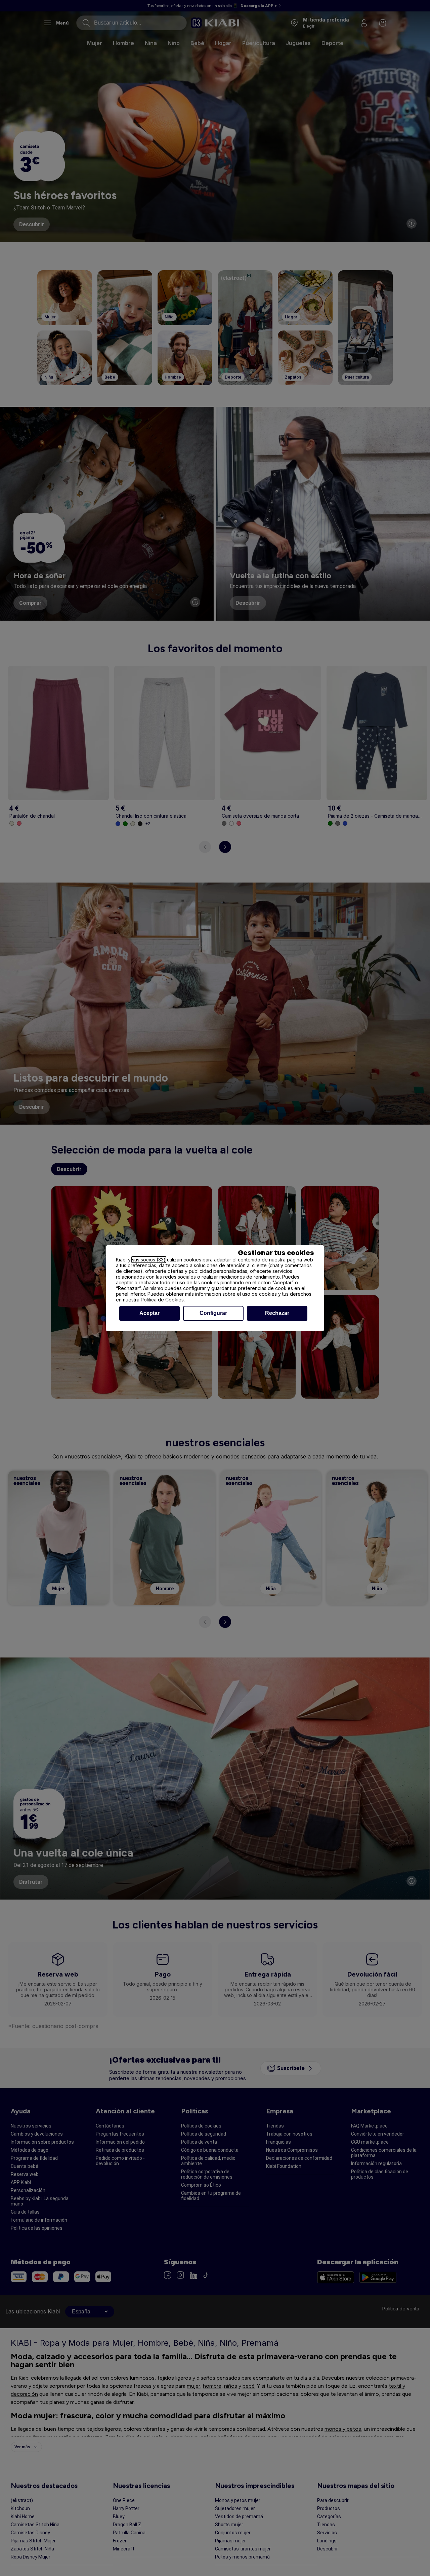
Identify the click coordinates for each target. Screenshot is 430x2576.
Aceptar (149, 1313)
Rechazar (277, 1313)
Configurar (213, 1313)
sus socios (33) (149, 1260)
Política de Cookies (162, 1300)
